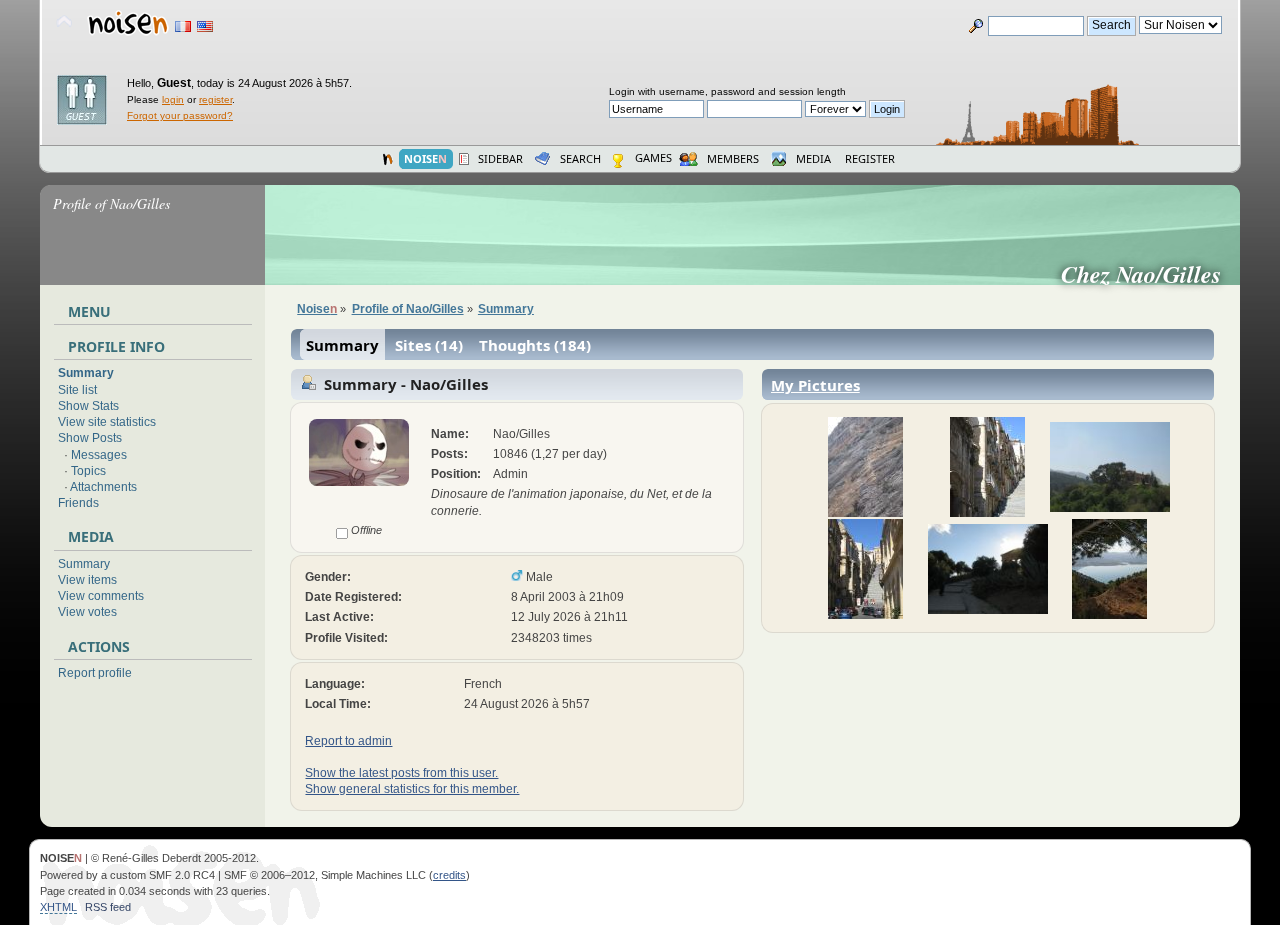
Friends (78, 503)
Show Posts (90, 438)
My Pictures (815, 385)
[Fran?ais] (183, 26)
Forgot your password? (180, 115)
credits (449, 875)
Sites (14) (429, 345)
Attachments (103, 487)
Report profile (95, 673)
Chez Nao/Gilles (1149, 274)
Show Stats (88, 406)
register (215, 99)
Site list (77, 390)
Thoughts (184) (535, 345)
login (173, 99)
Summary (86, 373)
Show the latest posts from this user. (401, 773)
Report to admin (348, 741)
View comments (101, 596)
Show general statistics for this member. (412, 789)
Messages (99, 455)
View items (87, 580)
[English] (205, 26)
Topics (88, 471)
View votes (87, 612)
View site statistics (107, 422)
